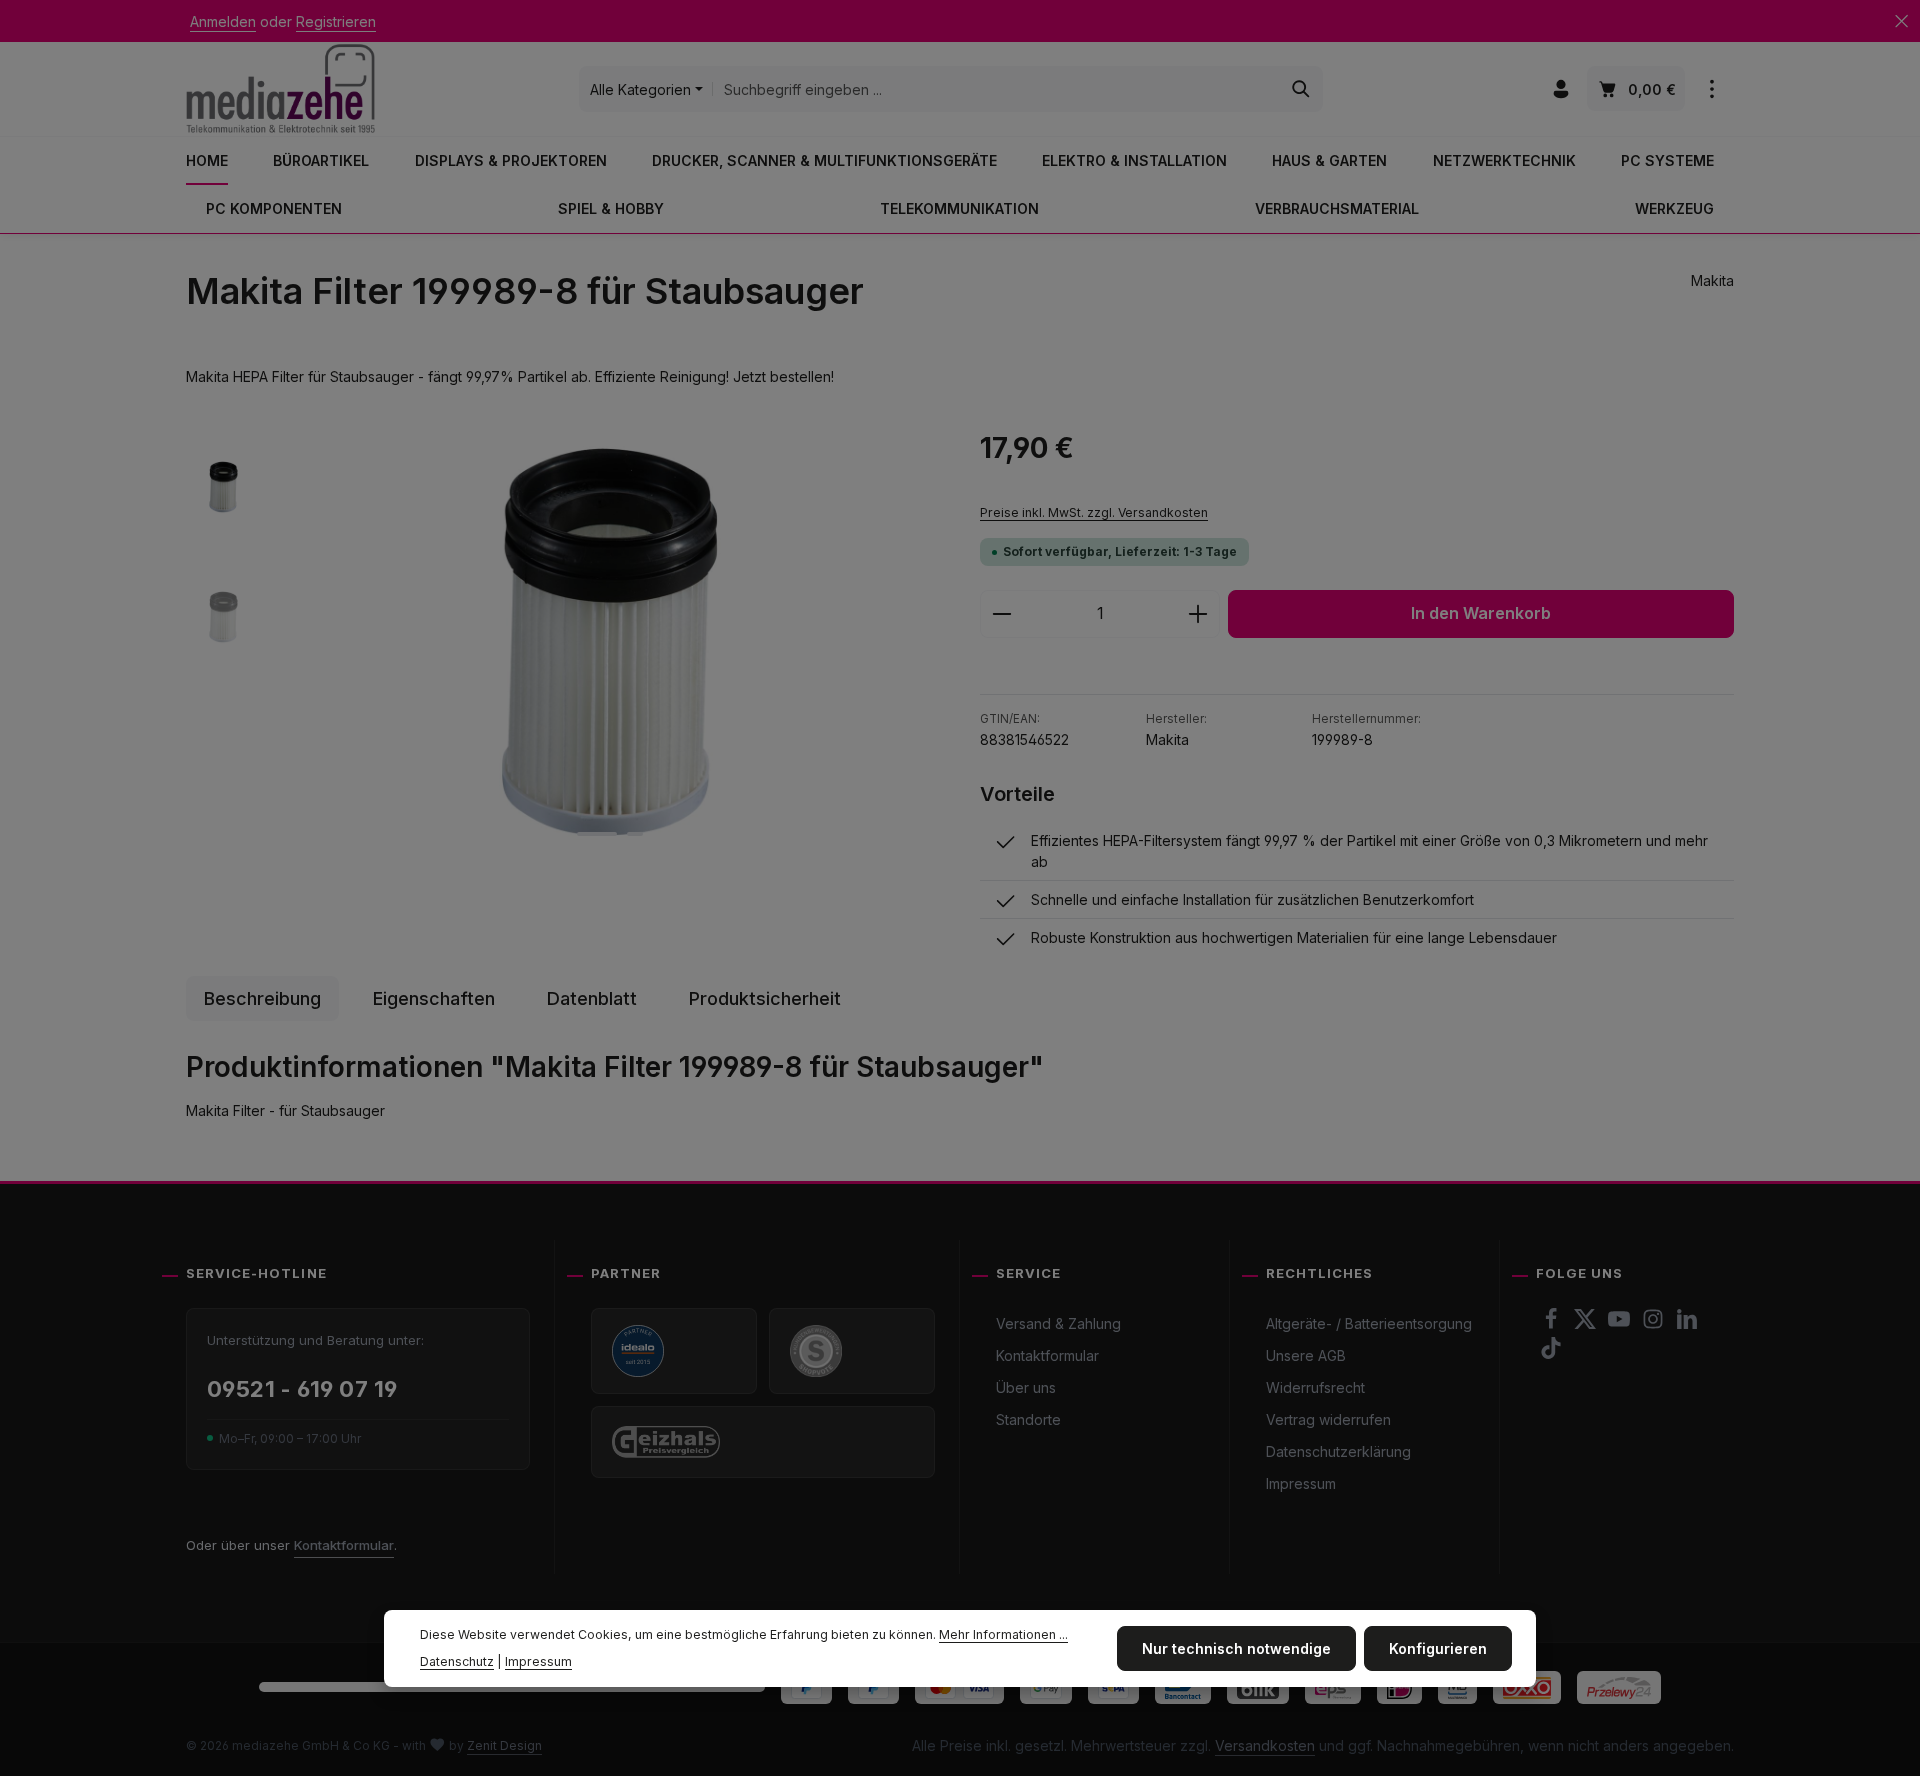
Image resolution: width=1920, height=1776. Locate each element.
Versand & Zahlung (1058, 1323)
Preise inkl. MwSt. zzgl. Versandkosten (1094, 512)
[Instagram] (1655, 1324)
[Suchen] (1301, 89)
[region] (563, 642)
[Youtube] (1621, 1324)
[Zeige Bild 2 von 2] (635, 834)
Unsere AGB (1306, 1355)
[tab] (262, 998)
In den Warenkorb (1481, 613)
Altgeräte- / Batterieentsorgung (1369, 1323)
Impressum (1301, 1483)
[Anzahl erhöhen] (1198, 614)
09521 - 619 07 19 (302, 1389)
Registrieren (336, 21)
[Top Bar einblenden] (1711, 89)
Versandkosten (1265, 1745)
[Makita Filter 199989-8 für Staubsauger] (609, 642)
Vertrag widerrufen (1328, 1419)
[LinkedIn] (1687, 1324)
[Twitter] (1587, 1324)
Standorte (1028, 1419)
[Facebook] (1553, 1324)
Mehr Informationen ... (1003, 1634)
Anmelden (223, 21)
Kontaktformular (344, 1545)
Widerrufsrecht (1315, 1387)
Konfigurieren (1438, 1648)
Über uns (1026, 1387)
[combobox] (996, 89)
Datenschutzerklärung (1338, 1451)
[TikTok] (1551, 1353)
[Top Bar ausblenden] (1901, 21)
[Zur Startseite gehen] (280, 88)
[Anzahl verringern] (1001, 614)
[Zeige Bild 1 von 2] (597, 834)
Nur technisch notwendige (1236, 1648)
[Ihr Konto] (1560, 89)
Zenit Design (504, 1745)
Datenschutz (457, 1661)
